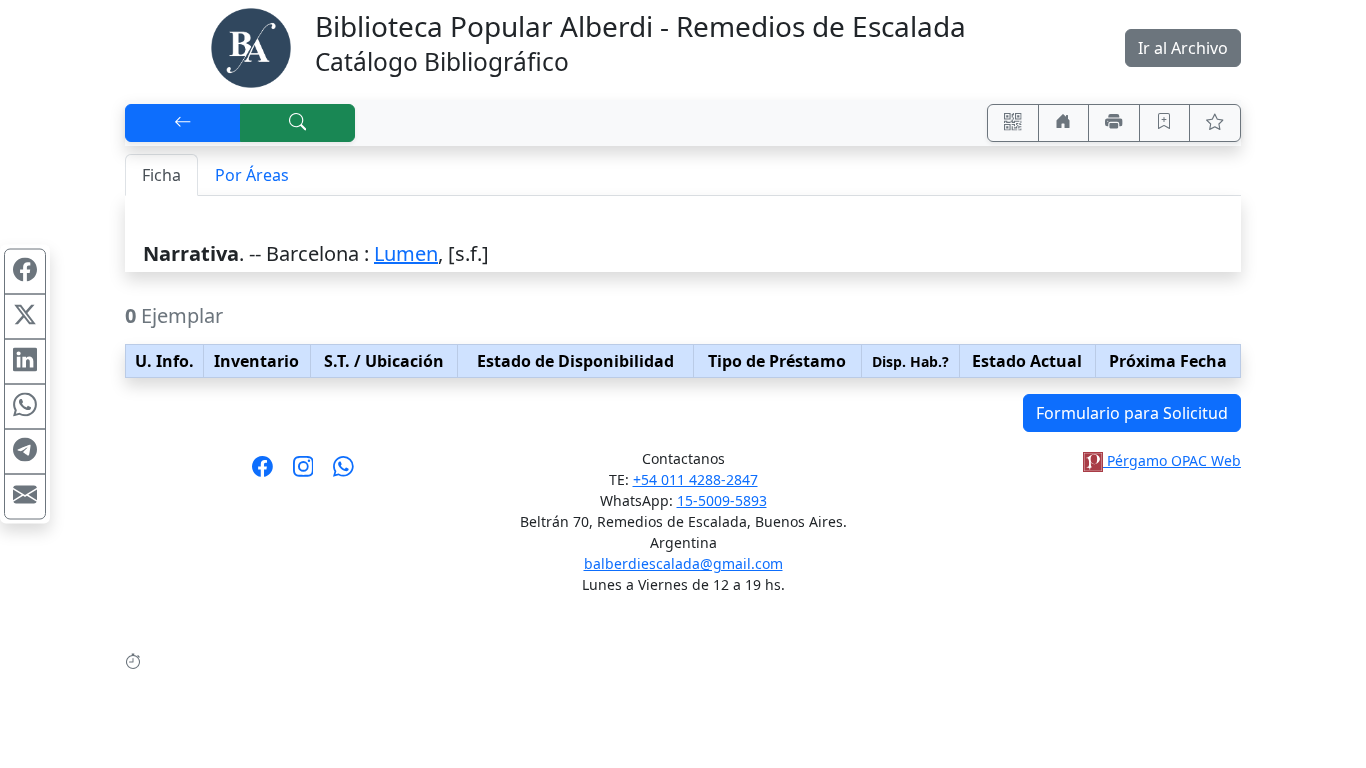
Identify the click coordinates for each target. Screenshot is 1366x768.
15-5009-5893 (722, 500)
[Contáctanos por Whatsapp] (343, 473)
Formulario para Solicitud (1132, 413)
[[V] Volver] (183, 123)
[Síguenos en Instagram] (303, 473)
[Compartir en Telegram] (25, 452)
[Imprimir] (1114, 123)
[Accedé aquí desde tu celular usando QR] (1013, 123)
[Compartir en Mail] (25, 497)
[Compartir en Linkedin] (25, 362)
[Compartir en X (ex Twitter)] (25, 317)
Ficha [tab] (161, 175)
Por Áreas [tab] (252, 175)
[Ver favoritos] (1215, 123)
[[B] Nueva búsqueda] (298, 123)
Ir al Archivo (1183, 48)
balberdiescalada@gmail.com (683, 563)
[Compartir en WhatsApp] (25, 407)
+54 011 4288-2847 (695, 479)
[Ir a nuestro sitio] (1064, 123)
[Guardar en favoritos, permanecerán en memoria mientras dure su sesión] (1165, 123)
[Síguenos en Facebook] (262, 473)
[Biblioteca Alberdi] (251, 46)
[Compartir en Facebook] (25, 272)
